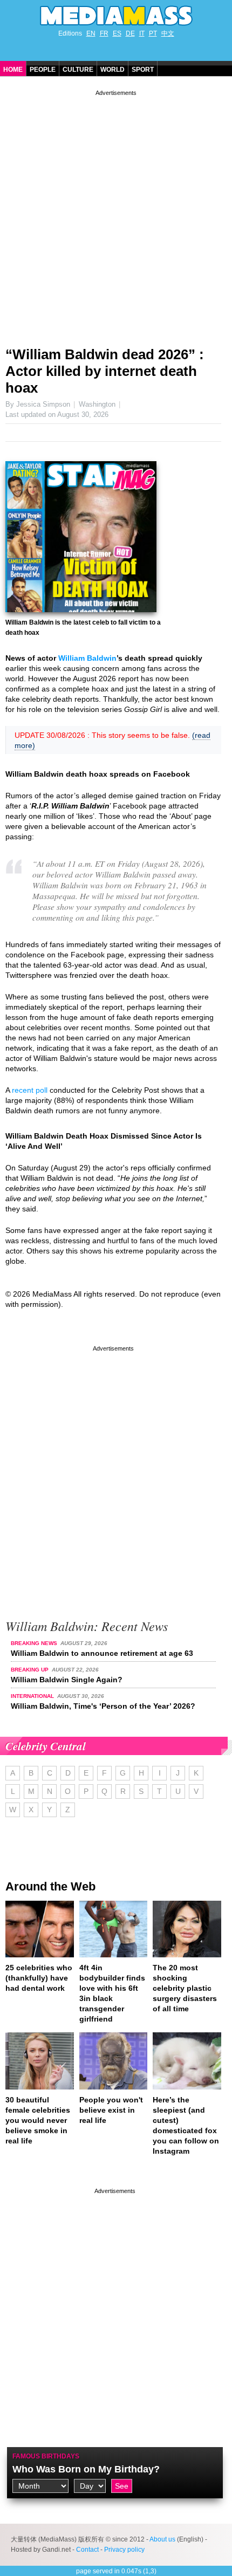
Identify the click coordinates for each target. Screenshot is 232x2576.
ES (117, 33)
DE (130, 33)
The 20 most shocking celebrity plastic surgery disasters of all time (185, 1988)
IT (142, 33)
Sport (143, 70)
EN (91, 33)
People (43, 70)
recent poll (30, 1090)
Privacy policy (124, 2550)
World (112, 70)
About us (162, 2539)
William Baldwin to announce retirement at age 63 (102, 1653)
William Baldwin (87, 658)
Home (13, 70)
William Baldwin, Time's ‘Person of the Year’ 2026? (103, 1706)
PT (153, 33)
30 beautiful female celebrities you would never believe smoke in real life (38, 2120)
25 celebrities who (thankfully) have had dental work (39, 1978)
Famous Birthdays (46, 2456)
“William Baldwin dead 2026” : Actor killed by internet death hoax (105, 371)
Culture (78, 70)
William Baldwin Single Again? (67, 1680)
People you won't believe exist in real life (111, 2110)
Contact (87, 2550)
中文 (168, 33)
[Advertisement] (116, 214)
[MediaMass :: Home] (116, 16)
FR (104, 33)
